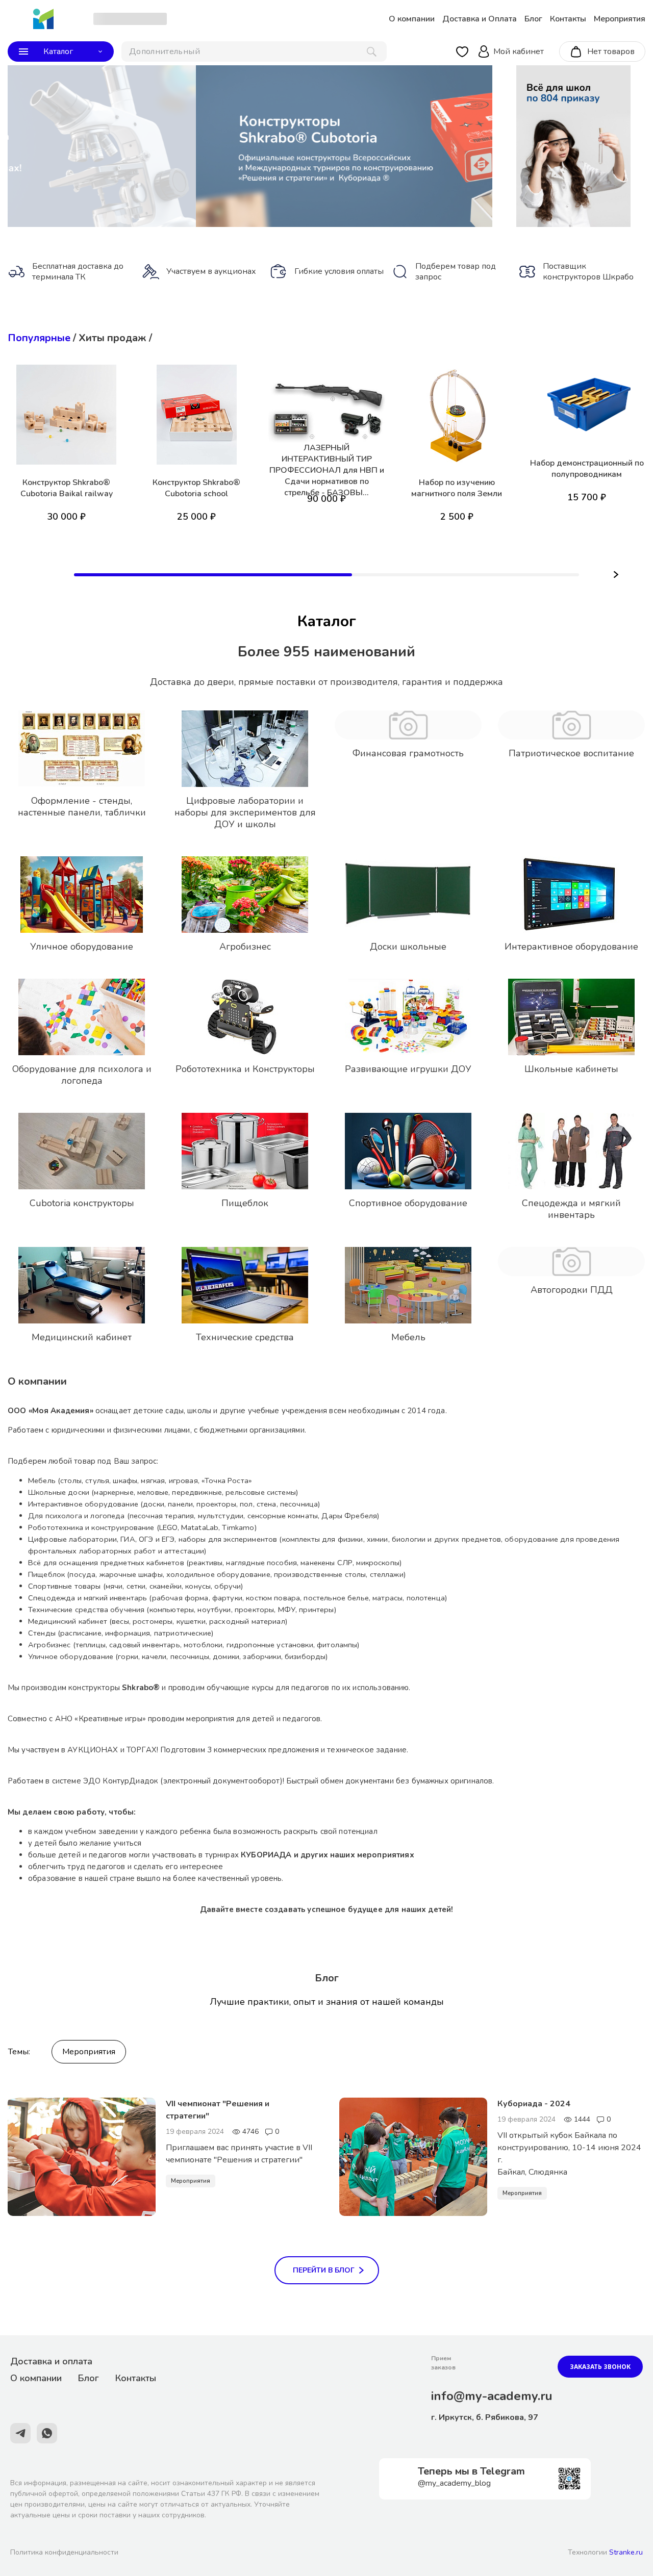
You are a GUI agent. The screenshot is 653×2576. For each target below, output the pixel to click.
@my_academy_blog (454, 2483)
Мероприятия (89, 2052)
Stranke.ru (626, 2552)
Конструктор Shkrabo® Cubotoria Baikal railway (67, 488)
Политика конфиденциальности (64, 2552)
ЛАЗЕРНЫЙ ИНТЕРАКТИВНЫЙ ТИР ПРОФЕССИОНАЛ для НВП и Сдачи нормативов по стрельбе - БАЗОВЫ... (327, 470)
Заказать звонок (600, 2367)
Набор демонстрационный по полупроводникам (587, 469)
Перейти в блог (324, 2270)
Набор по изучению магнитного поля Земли (457, 488)
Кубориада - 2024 (534, 2104)
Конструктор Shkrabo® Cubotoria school (196, 488)
